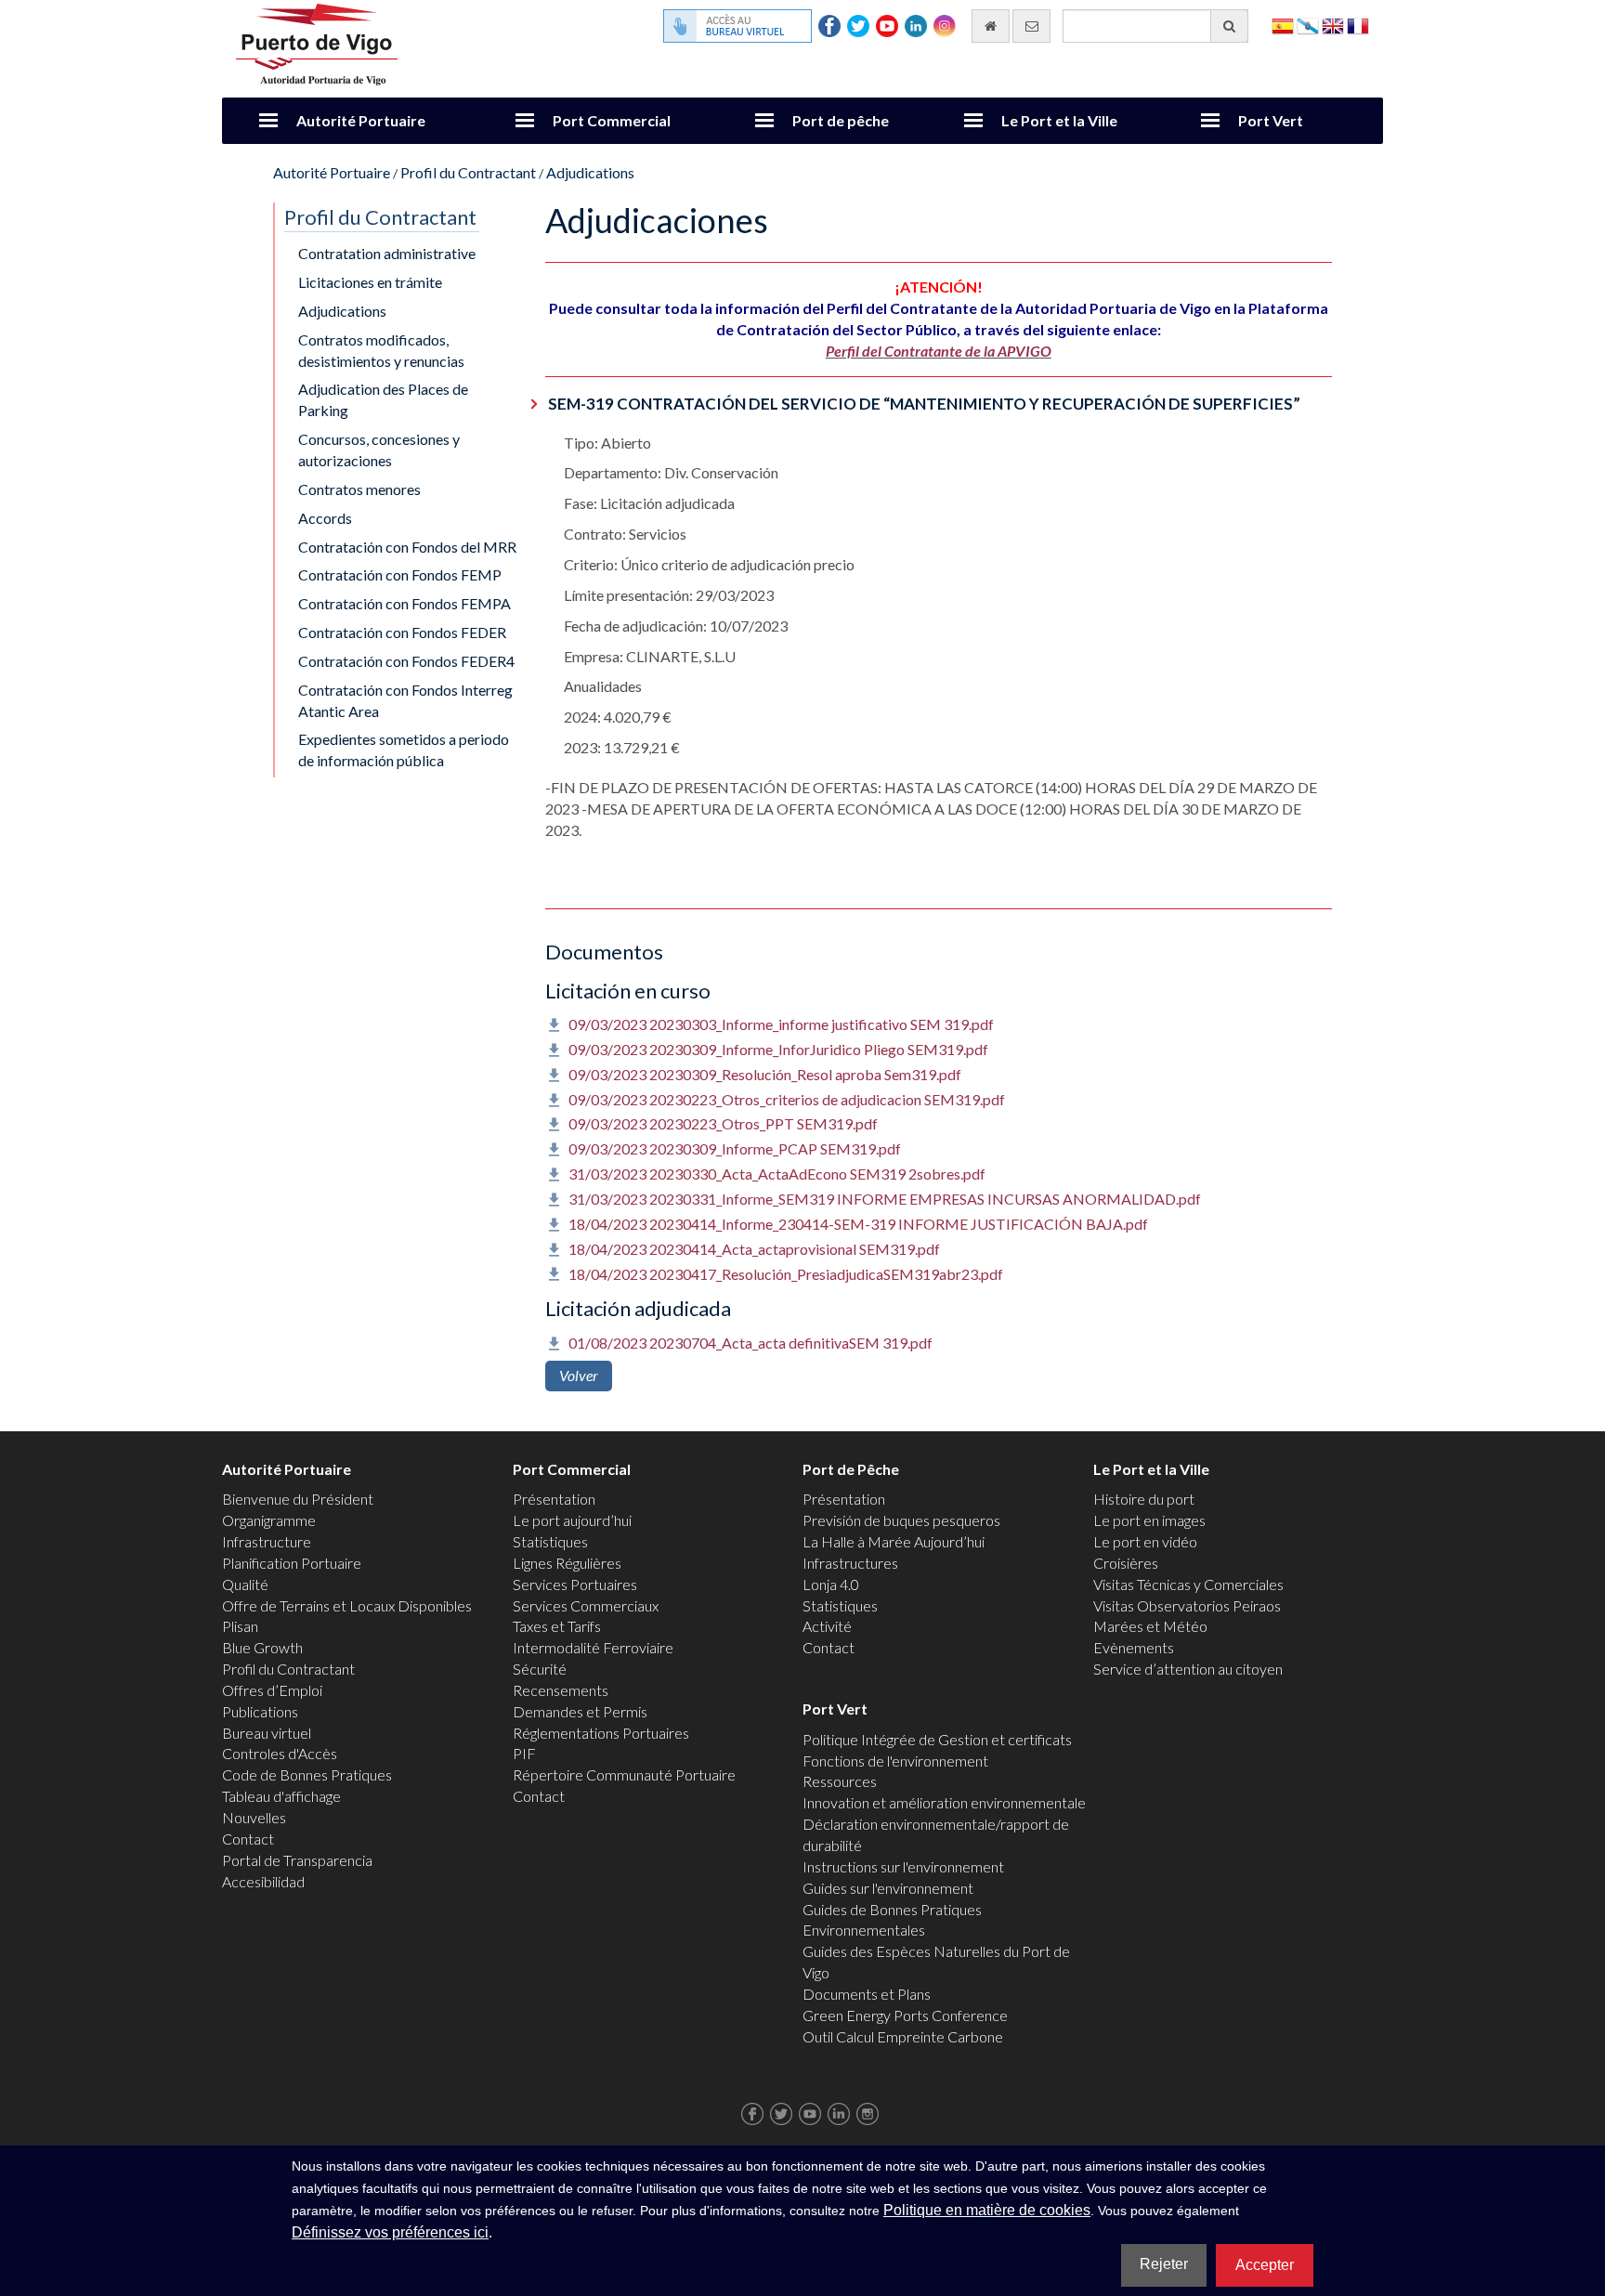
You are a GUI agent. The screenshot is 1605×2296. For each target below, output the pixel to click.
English (1333, 25)
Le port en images (1149, 1520)
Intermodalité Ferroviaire (593, 1647)
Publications (260, 1711)
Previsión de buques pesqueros (901, 1520)
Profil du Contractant (468, 172)
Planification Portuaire (292, 1563)
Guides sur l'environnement (888, 1888)
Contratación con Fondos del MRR (407, 547)
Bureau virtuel (267, 1733)
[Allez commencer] (991, 26)
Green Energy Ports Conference (905, 2015)
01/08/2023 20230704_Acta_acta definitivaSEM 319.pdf (750, 1343)
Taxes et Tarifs (557, 1626)
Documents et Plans (867, 1994)
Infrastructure (267, 1541)
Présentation (554, 1499)
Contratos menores (359, 489)
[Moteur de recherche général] (1229, 26)
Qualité (245, 1584)
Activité (827, 1626)
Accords (325, 518)
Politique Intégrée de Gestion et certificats (937, 1739)
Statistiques (550, 1541)
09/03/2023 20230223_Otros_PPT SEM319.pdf (723, 1123)
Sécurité (540, 1669)
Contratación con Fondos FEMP (400, 574)
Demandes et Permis (580, 1711)
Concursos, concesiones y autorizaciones (379, 450)
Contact (248, 1839)
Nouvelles (254, 1817)
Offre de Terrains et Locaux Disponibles (347, 1605)
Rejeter (1164, 2264)
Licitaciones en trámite (370, 282)
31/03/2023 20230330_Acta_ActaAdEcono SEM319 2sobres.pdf (777, 1174)
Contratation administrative (387, 253)
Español (1283, 25)
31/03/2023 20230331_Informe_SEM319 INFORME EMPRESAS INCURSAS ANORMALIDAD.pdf (885, 1199)
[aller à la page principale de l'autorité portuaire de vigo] (317, 42)
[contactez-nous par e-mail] (1031, 26)
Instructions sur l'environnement (903, 1866)
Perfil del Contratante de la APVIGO (939, 351)
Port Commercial (612, 120)
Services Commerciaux (586, 1605)
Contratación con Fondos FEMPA (405, 603)
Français (1358, 25)
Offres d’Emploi (272, 1690)
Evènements (1134, 1647)
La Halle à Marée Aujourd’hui (894, 1541)
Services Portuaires (575, 1584)
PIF (524, 1753)
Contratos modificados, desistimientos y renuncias (381, 350)
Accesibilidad (263, 1881)
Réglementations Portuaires (601, 1733)
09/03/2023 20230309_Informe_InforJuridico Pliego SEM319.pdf (778, 1049)
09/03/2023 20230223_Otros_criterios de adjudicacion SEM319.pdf (787, 1099)
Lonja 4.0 (831, 1584)
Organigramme (269, 1520)
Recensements (561, 1690)
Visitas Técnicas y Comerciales (1188, 1584)
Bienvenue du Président (298, 1499)
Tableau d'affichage (281, 1796)
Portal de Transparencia (297, 1860)
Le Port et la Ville (1059, 120)
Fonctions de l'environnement (895, 1761)
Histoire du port (1144, 1499)
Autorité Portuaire (361, 120)
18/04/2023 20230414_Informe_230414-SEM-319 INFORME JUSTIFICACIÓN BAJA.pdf (858, 1224)
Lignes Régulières (567, 1563)
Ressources (840, 1781)
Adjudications (590, 172)
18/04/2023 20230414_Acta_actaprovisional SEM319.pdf (754, 1249)
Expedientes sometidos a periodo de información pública (404, 750)
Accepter (1265, 2265)
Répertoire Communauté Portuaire (624, 1774)
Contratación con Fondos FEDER (402, 632)
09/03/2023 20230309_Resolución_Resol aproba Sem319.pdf (765, 1074)
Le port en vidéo (1145, 1541)
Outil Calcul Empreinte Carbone (903, 2036)
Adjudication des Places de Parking (383, 399)
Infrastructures (850, 1563)
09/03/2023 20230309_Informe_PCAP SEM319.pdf (735, 1148)
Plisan (240, 1626)
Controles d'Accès (280, 1753)
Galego (1308, 25)
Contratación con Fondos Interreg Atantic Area (405, 700)
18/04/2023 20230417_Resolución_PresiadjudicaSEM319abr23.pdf (786, 1274)
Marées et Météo (1150, 1626)
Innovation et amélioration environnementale (944, 1802)
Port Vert (1271, 120)
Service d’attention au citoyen (1188, 1669)
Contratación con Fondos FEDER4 (406, 661)
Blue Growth (262, 1647)
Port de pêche (841, 120)
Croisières (1126, 1563)
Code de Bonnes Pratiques (307, 1774)
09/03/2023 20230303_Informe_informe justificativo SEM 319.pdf (781, 1024)
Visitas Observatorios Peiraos (1187, 1605)
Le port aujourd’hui (572, 1520)
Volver (579, 1375)
